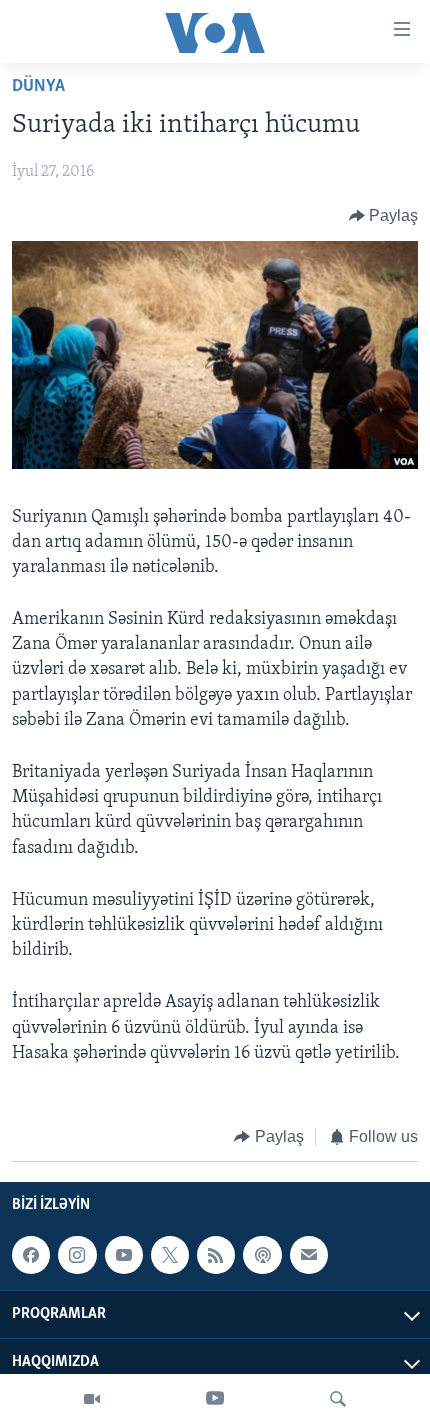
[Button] (384, 216)
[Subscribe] (309, 1255)
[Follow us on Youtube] (124, 1255)
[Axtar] (338, 1399)
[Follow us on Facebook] (31, 1255)
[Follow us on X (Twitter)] (170, 1255)
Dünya (38, 87)
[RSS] (216, 1255)
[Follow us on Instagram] (77, 1255)
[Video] (92, 1399)
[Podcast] (262, 1255)
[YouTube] (215, 1399)
